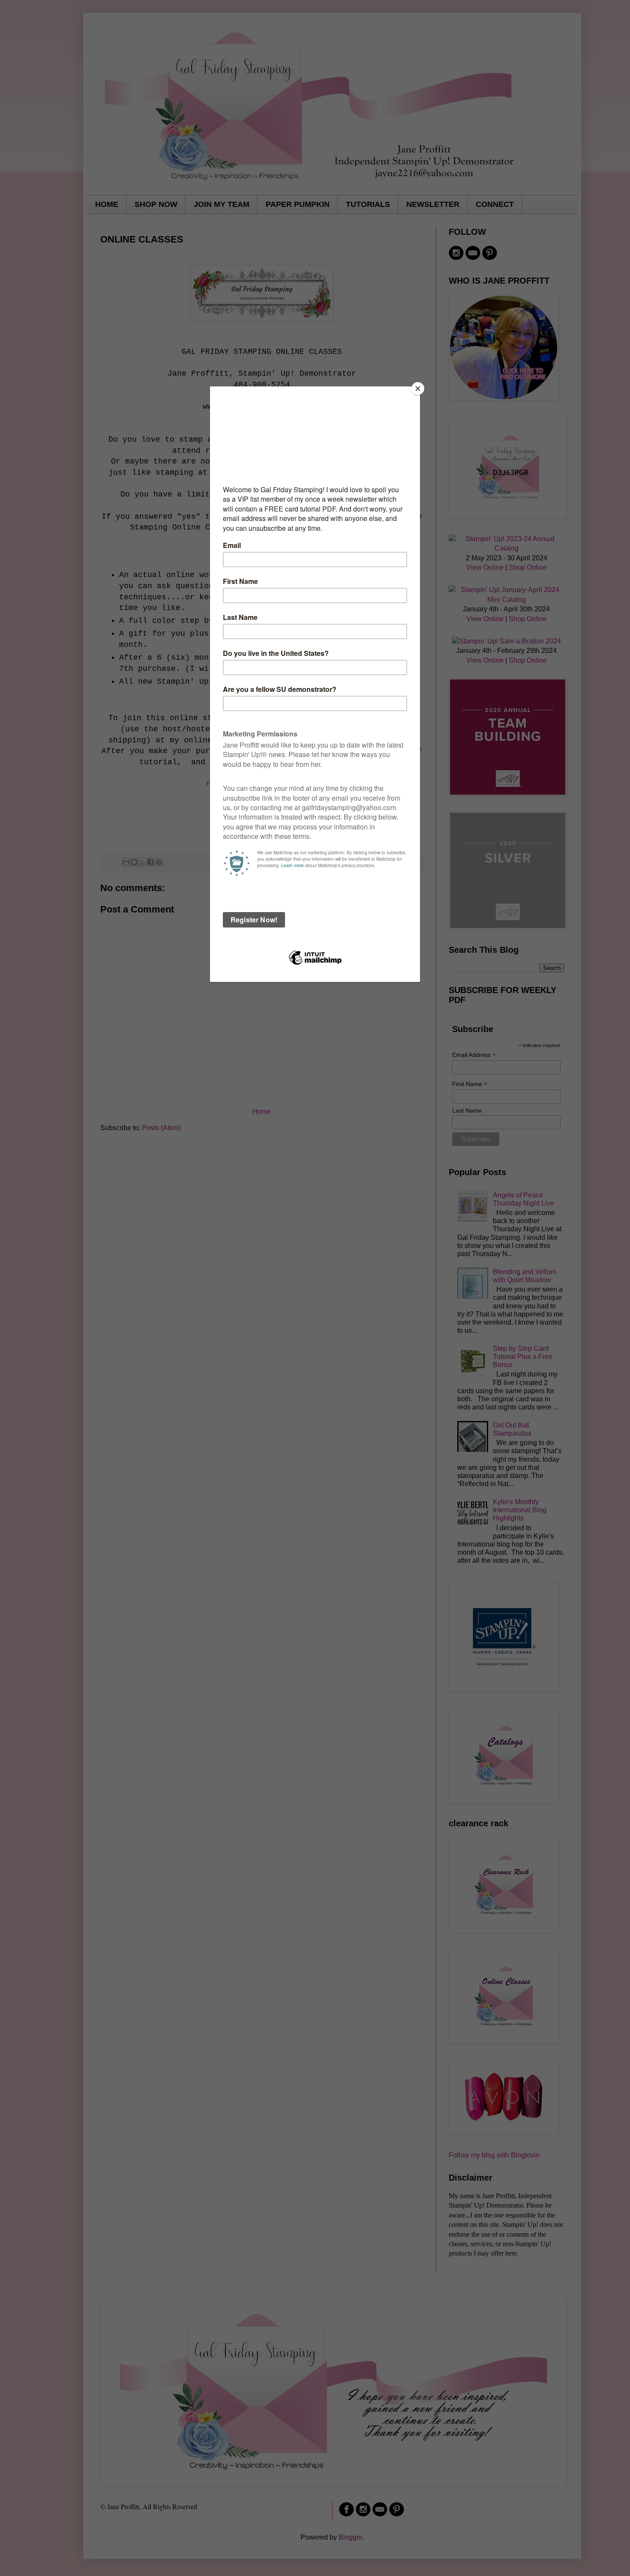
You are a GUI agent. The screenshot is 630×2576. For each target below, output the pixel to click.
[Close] (418, 389)
